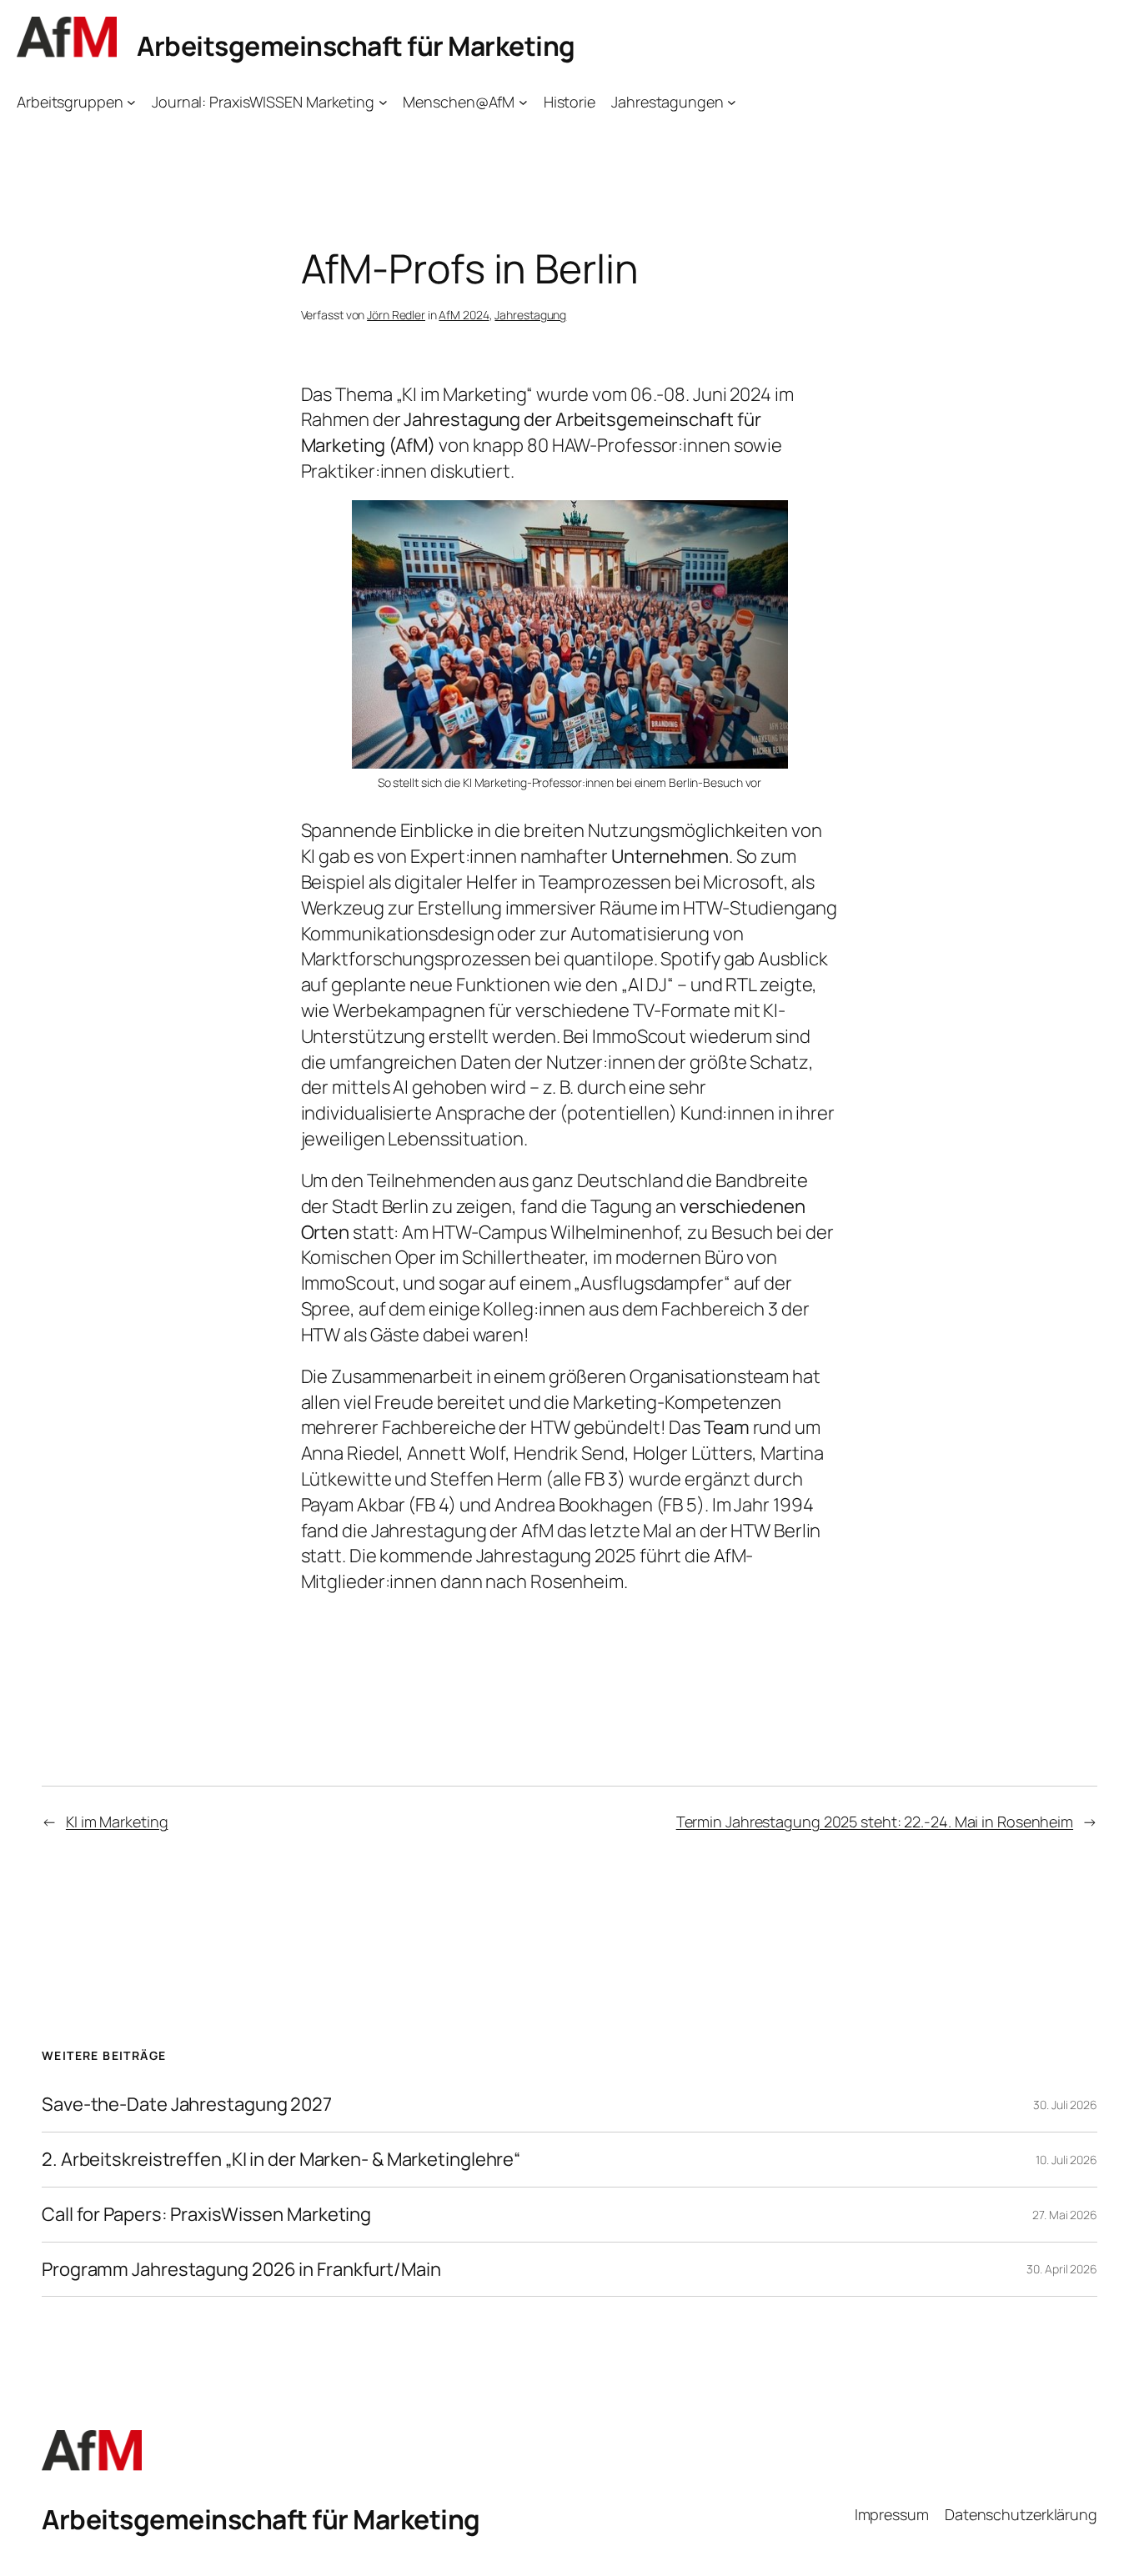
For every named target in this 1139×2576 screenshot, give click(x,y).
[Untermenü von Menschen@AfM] (523, 102)
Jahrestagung (530, 315)
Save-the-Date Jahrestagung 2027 (187, 2105)
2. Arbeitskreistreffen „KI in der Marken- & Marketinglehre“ (281, 2160)
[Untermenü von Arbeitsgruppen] (131, 102)
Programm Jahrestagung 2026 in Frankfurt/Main (241, 2270)
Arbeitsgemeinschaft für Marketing (356, 46)
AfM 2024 (464, 315)
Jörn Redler (396, 315)
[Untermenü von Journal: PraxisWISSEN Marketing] (383, 102)
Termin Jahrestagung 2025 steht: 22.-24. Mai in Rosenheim (875, 1822)
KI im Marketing (117, 1822)
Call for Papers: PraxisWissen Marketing (206, 2215)
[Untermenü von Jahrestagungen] (732, 102)
